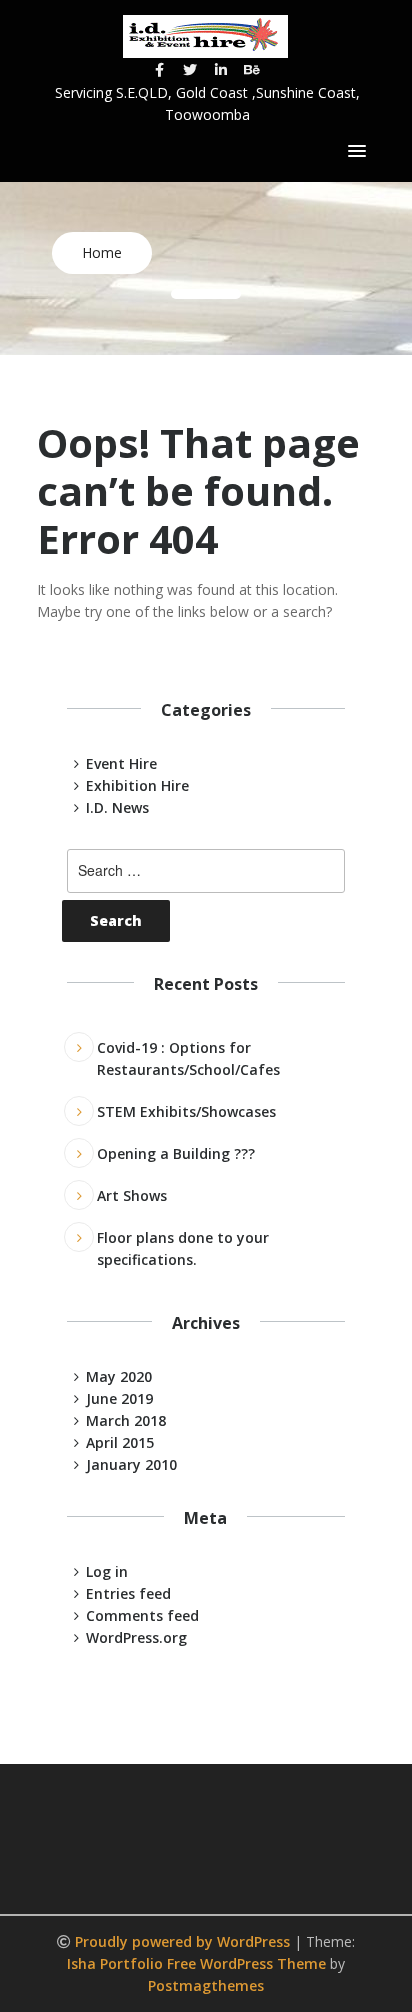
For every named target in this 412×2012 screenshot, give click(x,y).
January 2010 (131, 1464)
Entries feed (128, 1593)
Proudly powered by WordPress (184, 1941)
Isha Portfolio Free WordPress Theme (196, 1963)
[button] (357, 152)
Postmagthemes (206, 1985)
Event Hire (121, 763)
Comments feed (142, 1615)
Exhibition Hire (137, 785)
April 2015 (120, 1442)
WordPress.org (136, 1637)
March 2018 (126, 1420)
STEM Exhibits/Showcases (186, 1111)
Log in (107, 1571)
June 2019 (119, 1398)
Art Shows (132, 1195)
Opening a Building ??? (176, 1153)
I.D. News (117, 807)
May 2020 (119, 1376)
